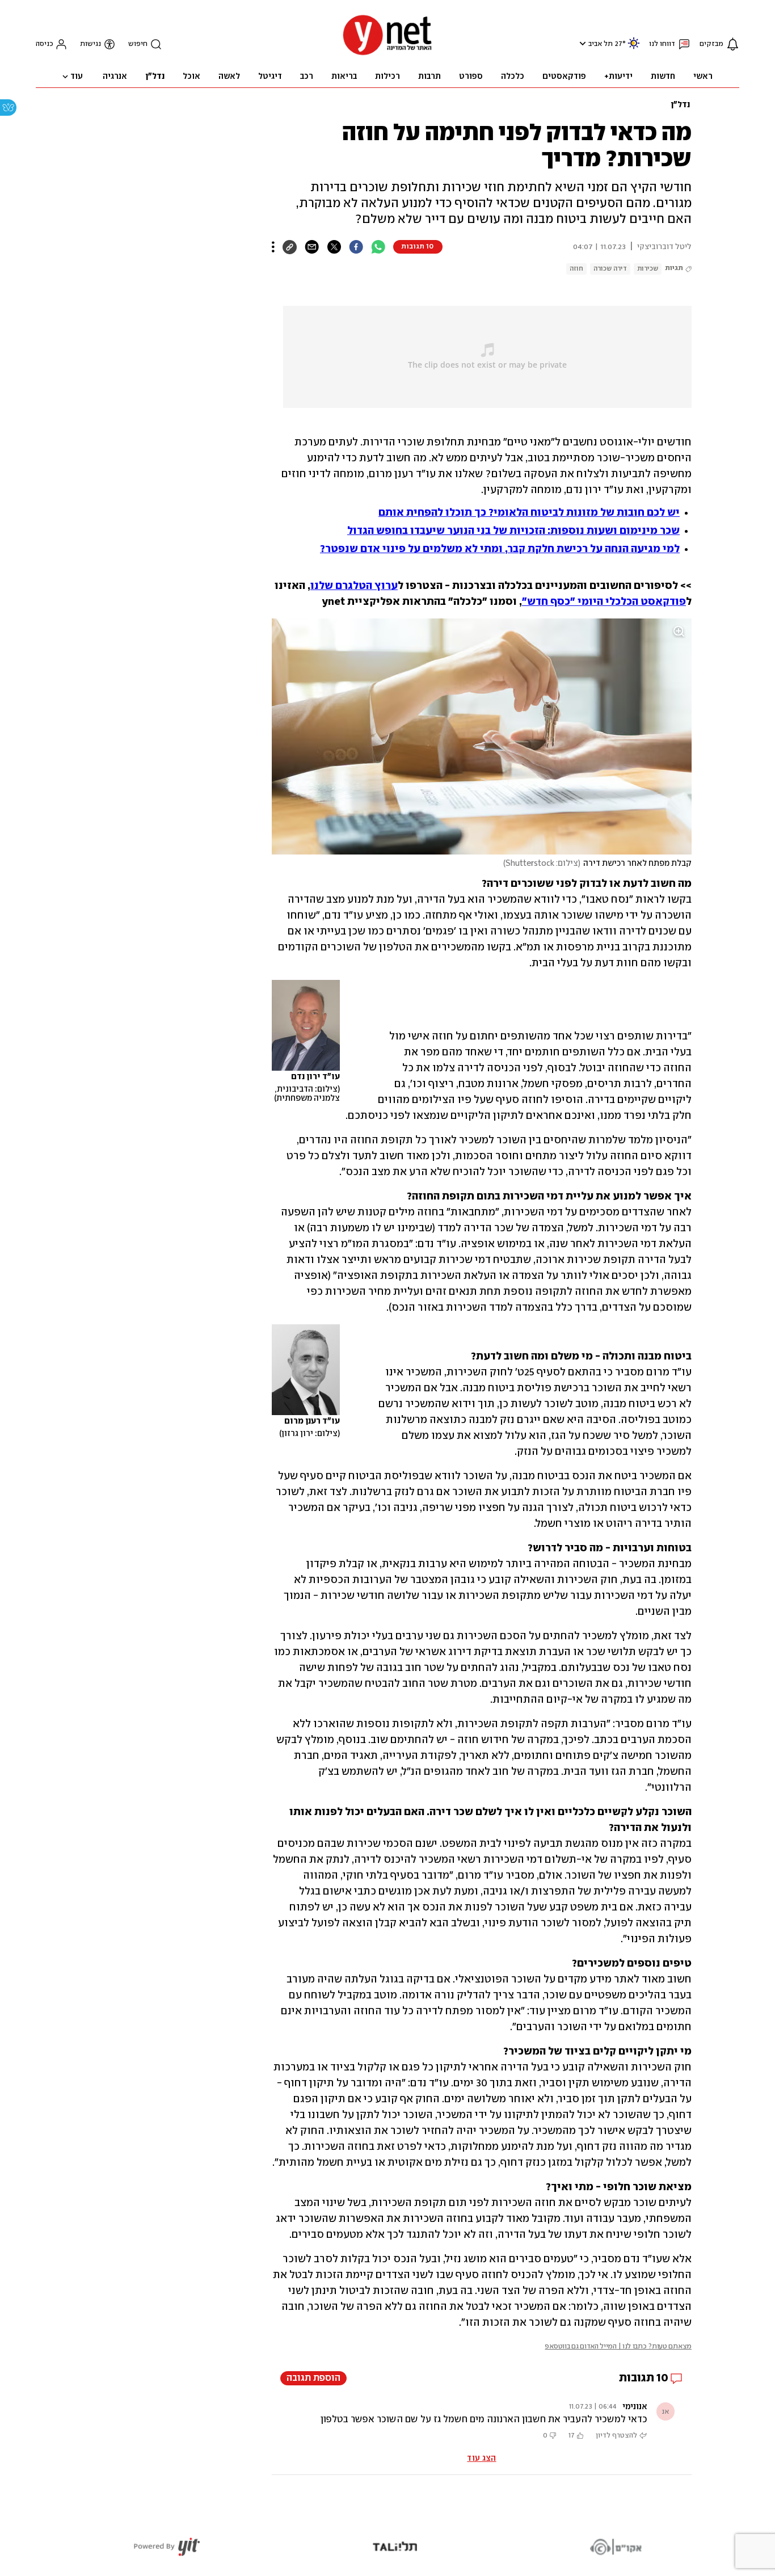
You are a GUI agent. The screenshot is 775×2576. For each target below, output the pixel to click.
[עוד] (273, 247)
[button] (581, 43)
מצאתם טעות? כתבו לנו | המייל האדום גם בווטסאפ (618, 2346)
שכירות (648, 269)
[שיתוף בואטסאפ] (378, 247)
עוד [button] (77, 77)
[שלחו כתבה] (312, 247)
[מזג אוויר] (634, 48)
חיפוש (138, 44)
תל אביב (601, 44)
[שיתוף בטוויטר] (334, 247)
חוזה (576, 269)
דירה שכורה (610, 269)
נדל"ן (680, 105)
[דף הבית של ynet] (387, 54)
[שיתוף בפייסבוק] (356, 247)
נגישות (90, 44)
